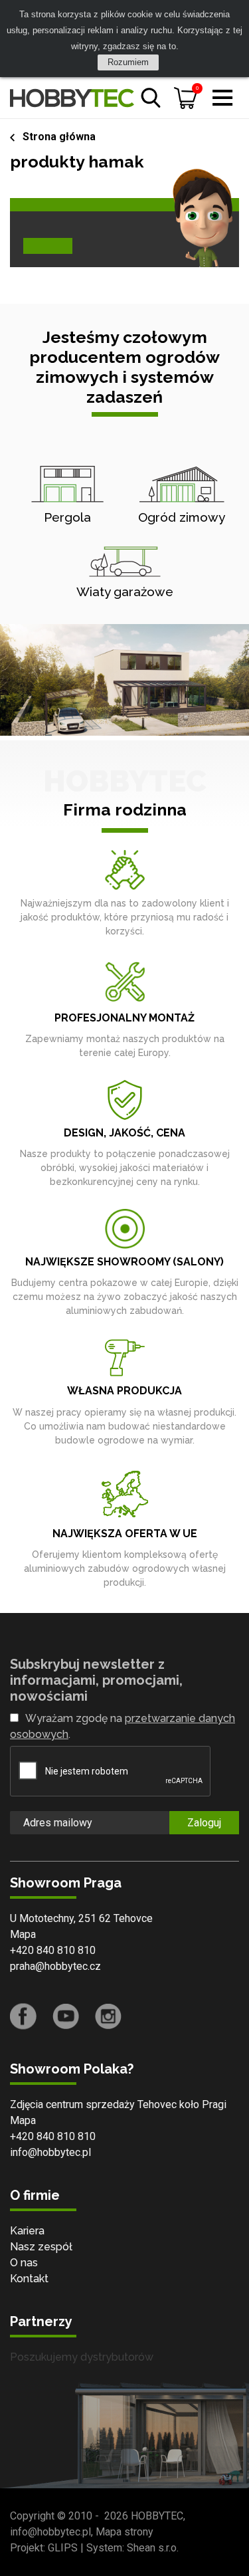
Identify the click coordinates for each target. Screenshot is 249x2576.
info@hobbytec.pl (50, 2152)
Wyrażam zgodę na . (123, 1726)
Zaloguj (204, 1823)
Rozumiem (128, 62)
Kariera (27, 2231)
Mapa (23, 1934)
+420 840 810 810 (53, 1950)
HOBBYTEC (157, 2516)
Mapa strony (124, 2532)
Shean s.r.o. (153, 2548)
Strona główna (59, 137)
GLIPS (63, 2548)
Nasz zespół (41, 2247)
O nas (24, 2263)
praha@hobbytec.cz (55, 1966)
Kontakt (29, 2279)
